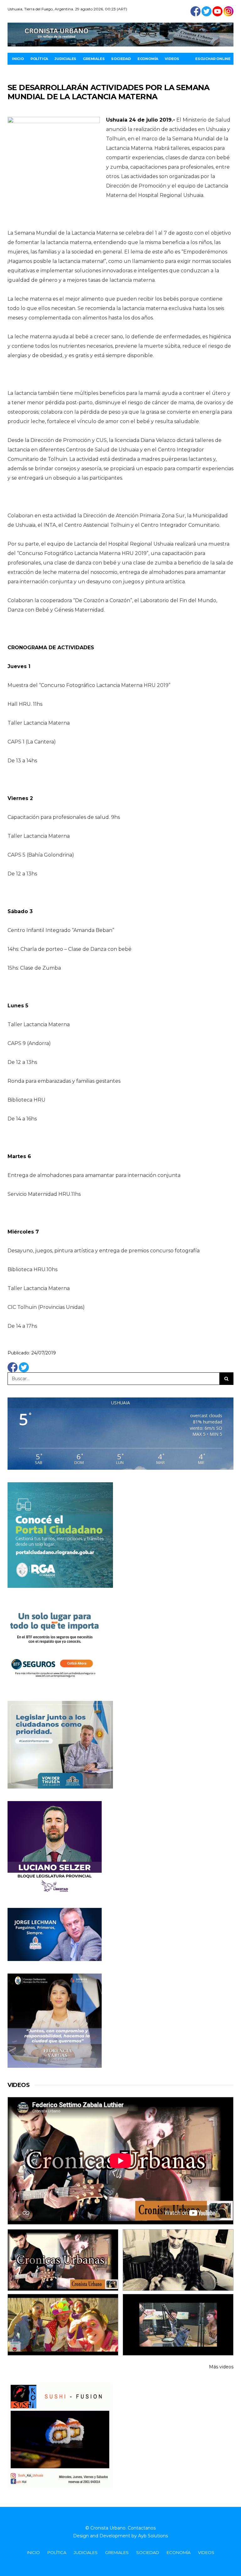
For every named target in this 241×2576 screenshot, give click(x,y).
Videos (172, 59)
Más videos (221, 2367)
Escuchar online (213, 59)
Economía (148, 59)
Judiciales (65, 59)
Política (39, 59)
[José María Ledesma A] (178, 2325)
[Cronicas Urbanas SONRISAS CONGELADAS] (63, 2325)
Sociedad (121, 59)
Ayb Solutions (153, 2536)
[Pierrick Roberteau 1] (178, 2260)
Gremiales (94, 59)
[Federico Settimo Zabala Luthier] (63, 2260)
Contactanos (142, 2528)
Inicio (18, 59)
